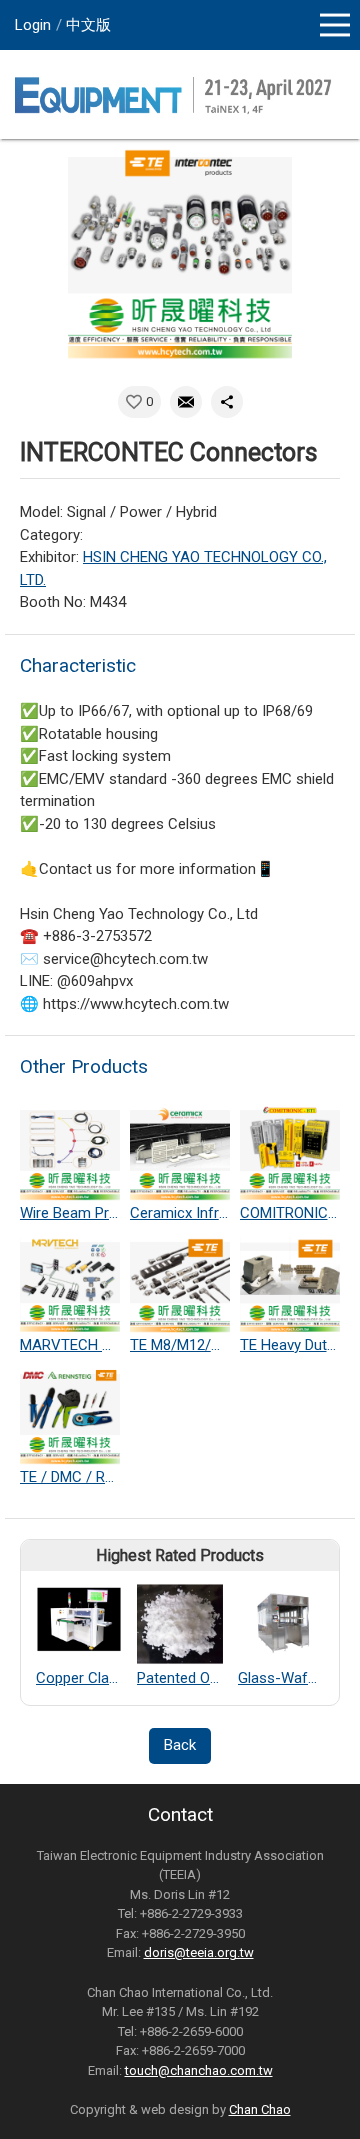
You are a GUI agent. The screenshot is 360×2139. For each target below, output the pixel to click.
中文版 (88, 25)
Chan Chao (260, 2109)
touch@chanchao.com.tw (199, 2070)
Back (180, 1745)
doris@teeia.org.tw (199, 1952)
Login (33, 25)
